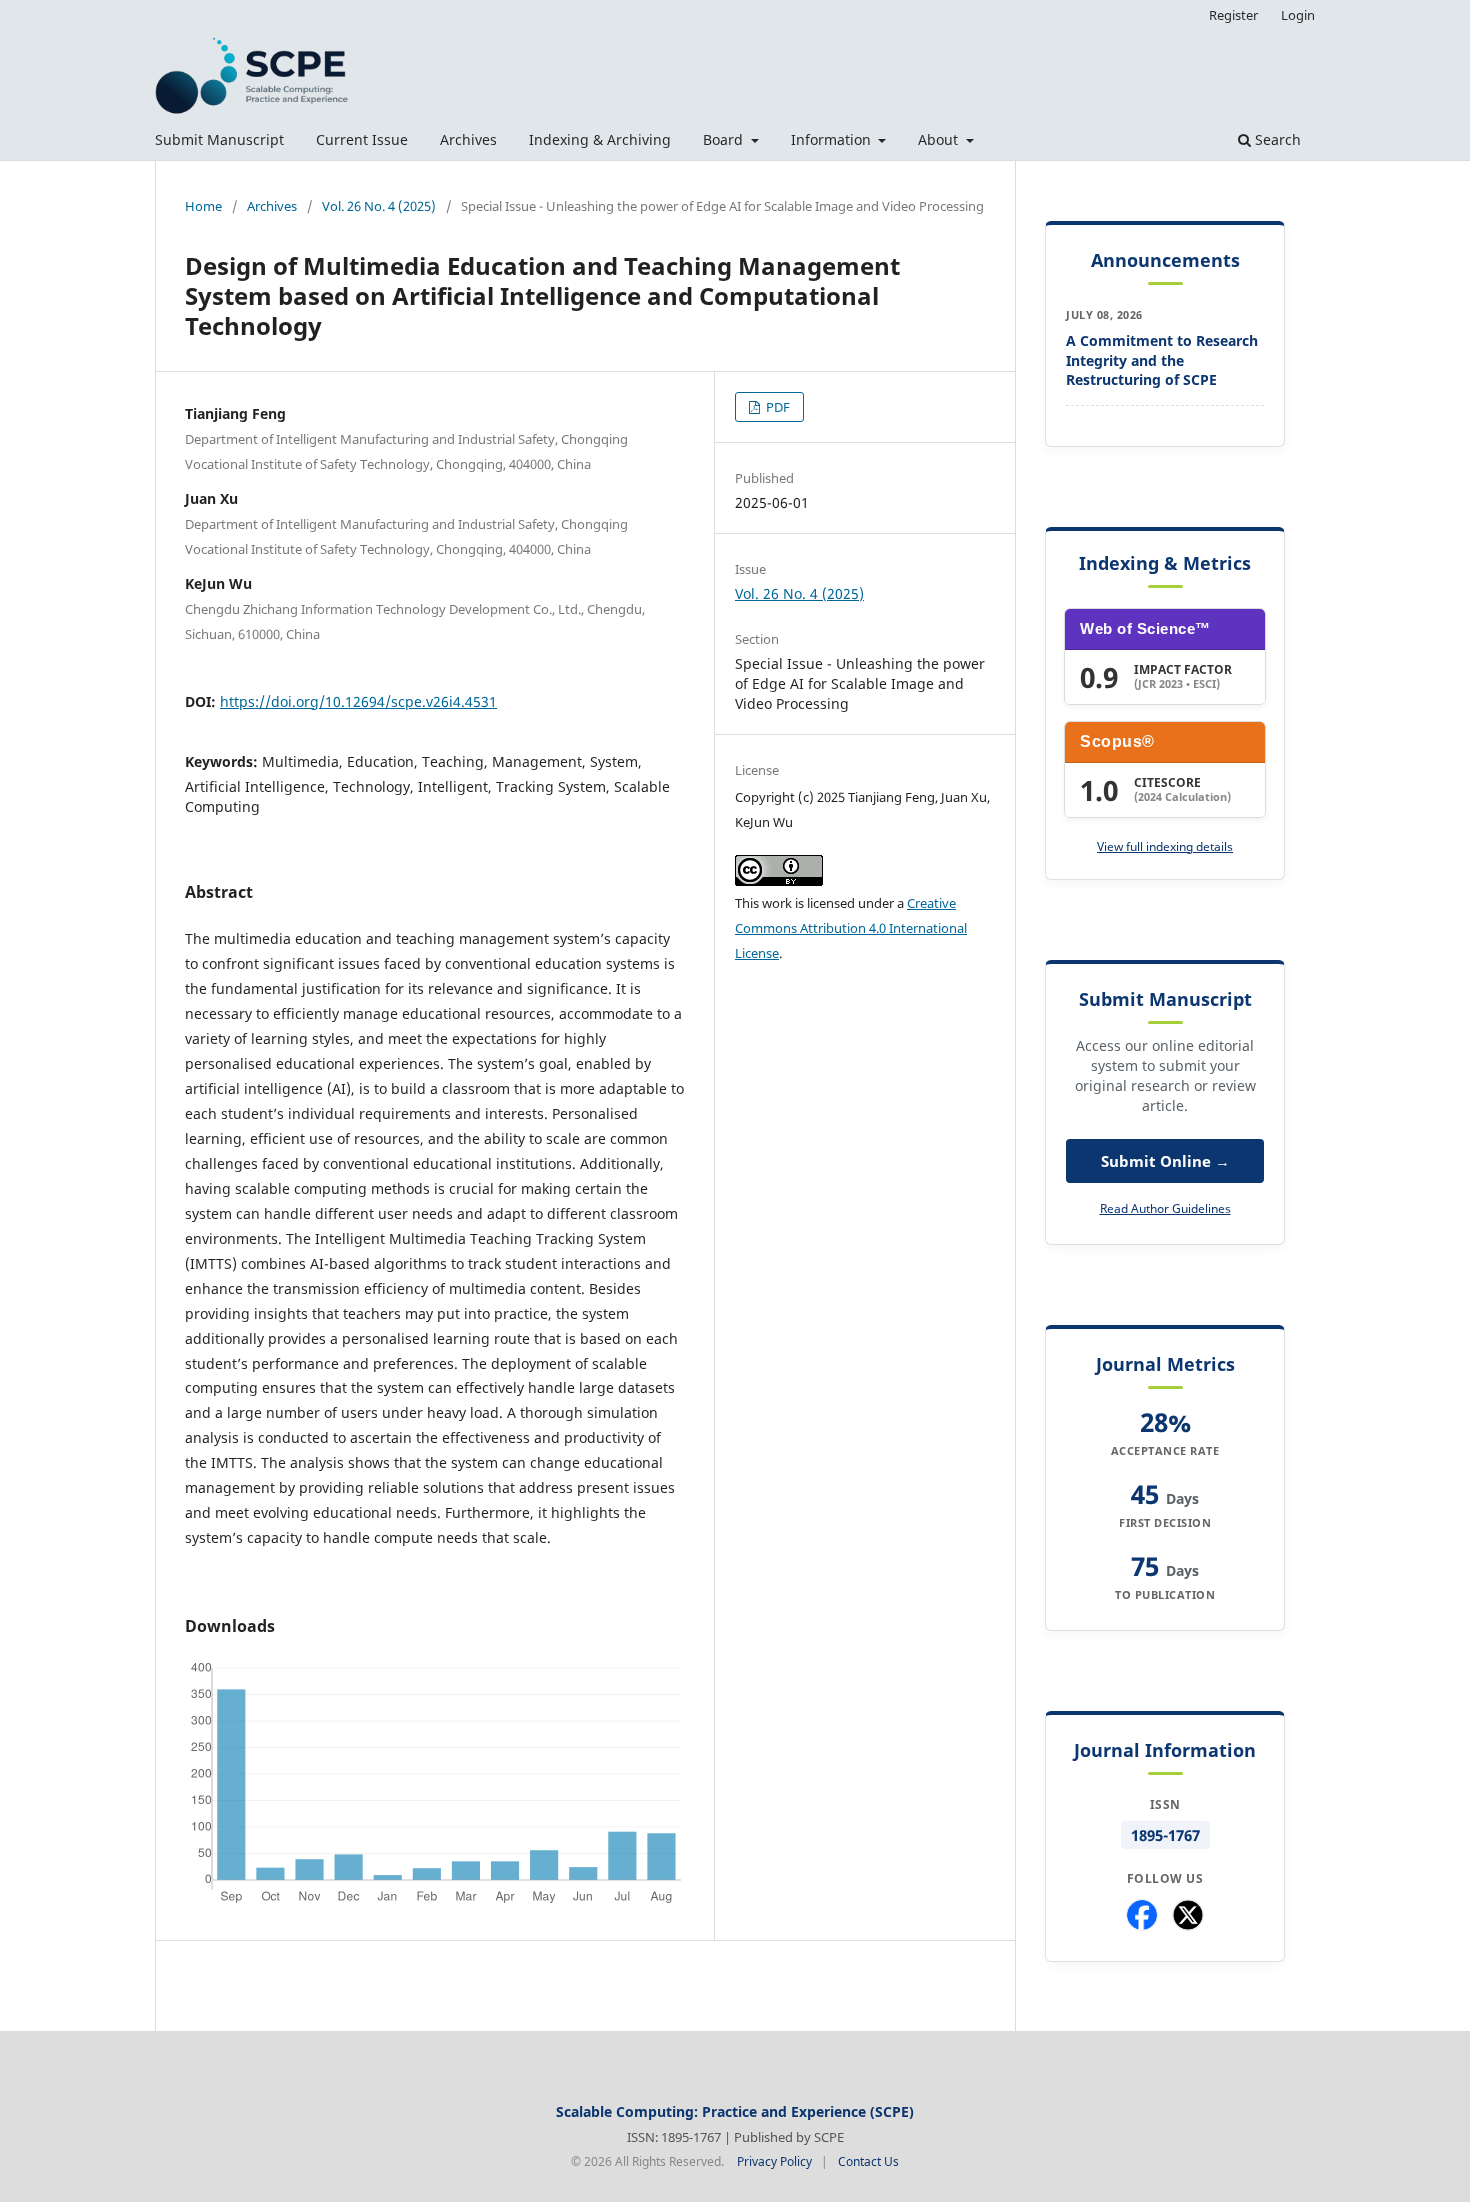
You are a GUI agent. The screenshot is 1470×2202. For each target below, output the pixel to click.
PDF (776, 407)
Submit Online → (1165, 1161)
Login (1298, 15)
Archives (468, 139)
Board (725, 139)
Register (1233, 15)
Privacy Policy (774, 2161)
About (940, 139)
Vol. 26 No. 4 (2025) (379, 206)
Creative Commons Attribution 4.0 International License (851, 928)
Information (833, 139)
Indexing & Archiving (600, 139)
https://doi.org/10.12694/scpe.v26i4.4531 (358, 701)
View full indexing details (1165, 846)
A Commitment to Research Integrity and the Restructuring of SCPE (1162, 360)
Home (203, 206)
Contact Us (868, 2161)
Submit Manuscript (219, 139)
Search (1276, 139)
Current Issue (362, 139)
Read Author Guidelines (1165, 1208)
